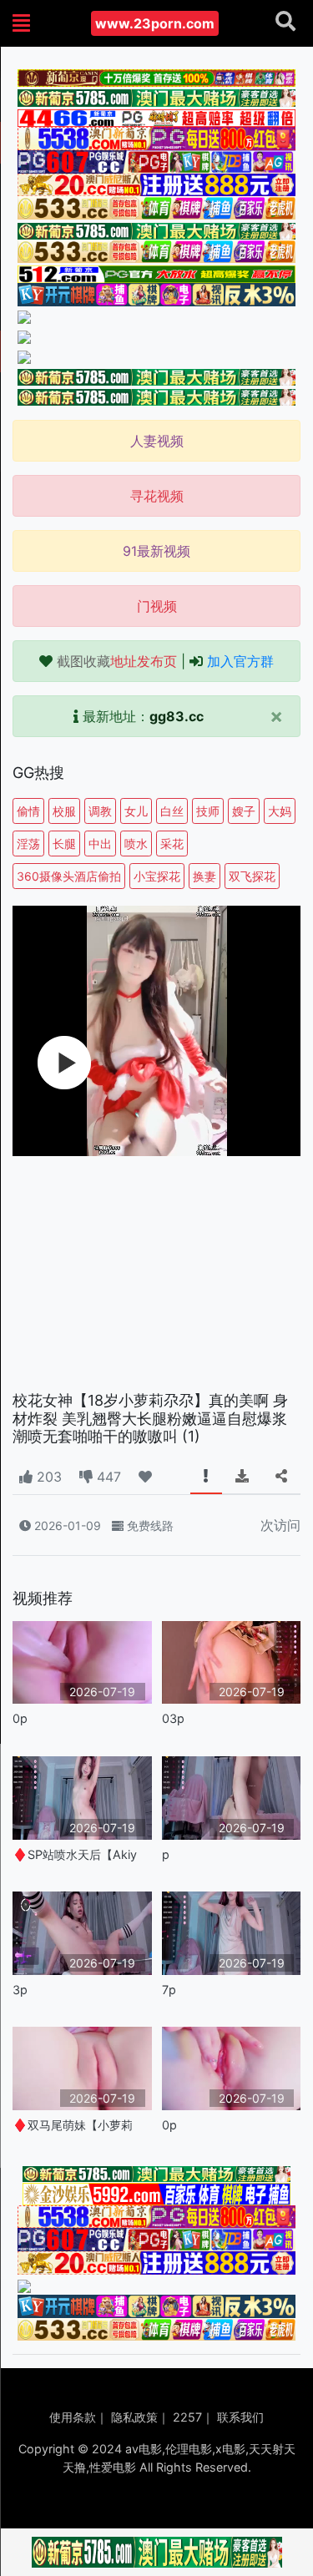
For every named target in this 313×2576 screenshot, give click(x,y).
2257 (187, 2417)
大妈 (280, 811)
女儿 (136, 811)
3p (20, 1990)
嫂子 (244, 811)
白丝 (172, 811)
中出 (100, 844)
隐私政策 (134, 2417)
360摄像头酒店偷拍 (69, 876)
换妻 (204, 876)
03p (173, 1718)
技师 (208, 811)
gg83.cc (177, 716)
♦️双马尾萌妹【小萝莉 (73, 2125)
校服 (64, 811)
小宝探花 (157, 876)
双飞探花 (252, 876)
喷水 (136, 844)
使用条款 (73, 2417)
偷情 (28, 811)
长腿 (64, 844)
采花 (172, 844)
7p (169, 1990)
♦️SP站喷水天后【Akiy (75, 1854)
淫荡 (28, 844)
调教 (100, 811)
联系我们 (240, 2417)
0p (20, 1718)
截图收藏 (117, 661)
